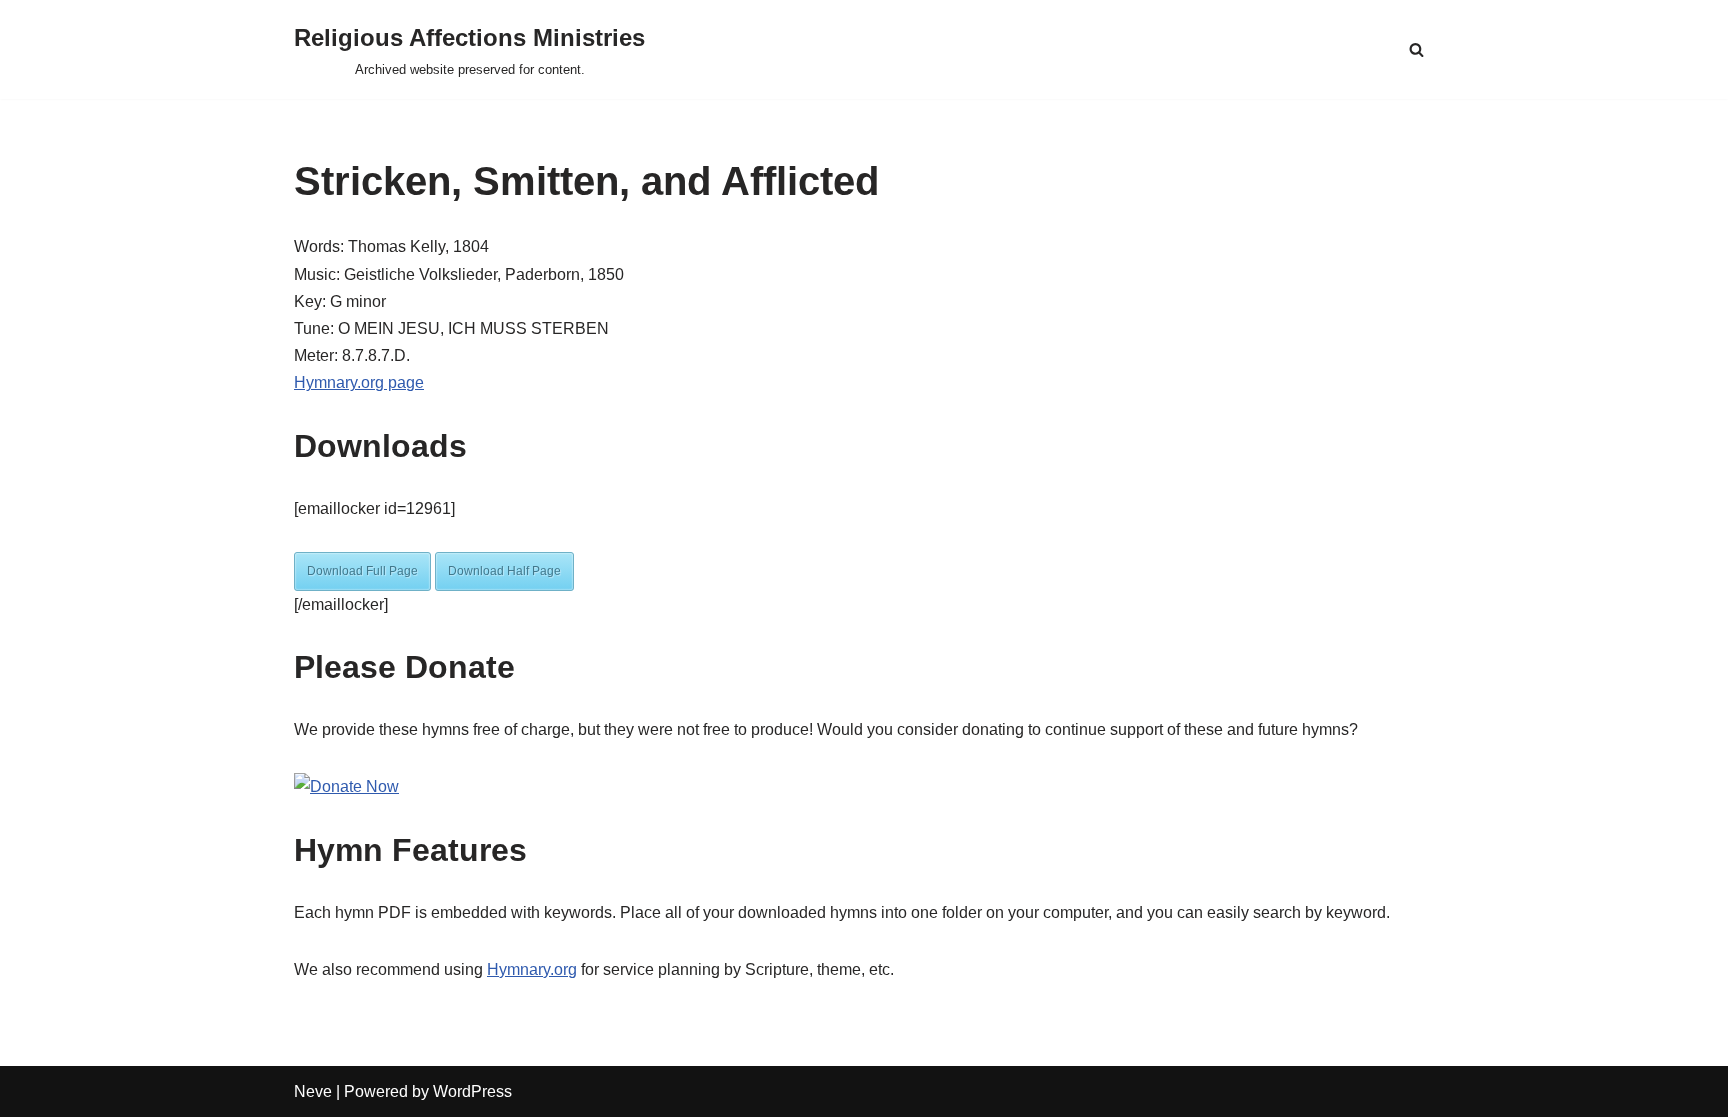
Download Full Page (362, 571)
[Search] (1416, 49)
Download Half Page (504, 571)
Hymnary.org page (359, 382)
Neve (313, 1091)
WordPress (472, 1091)
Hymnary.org (532, 969)
